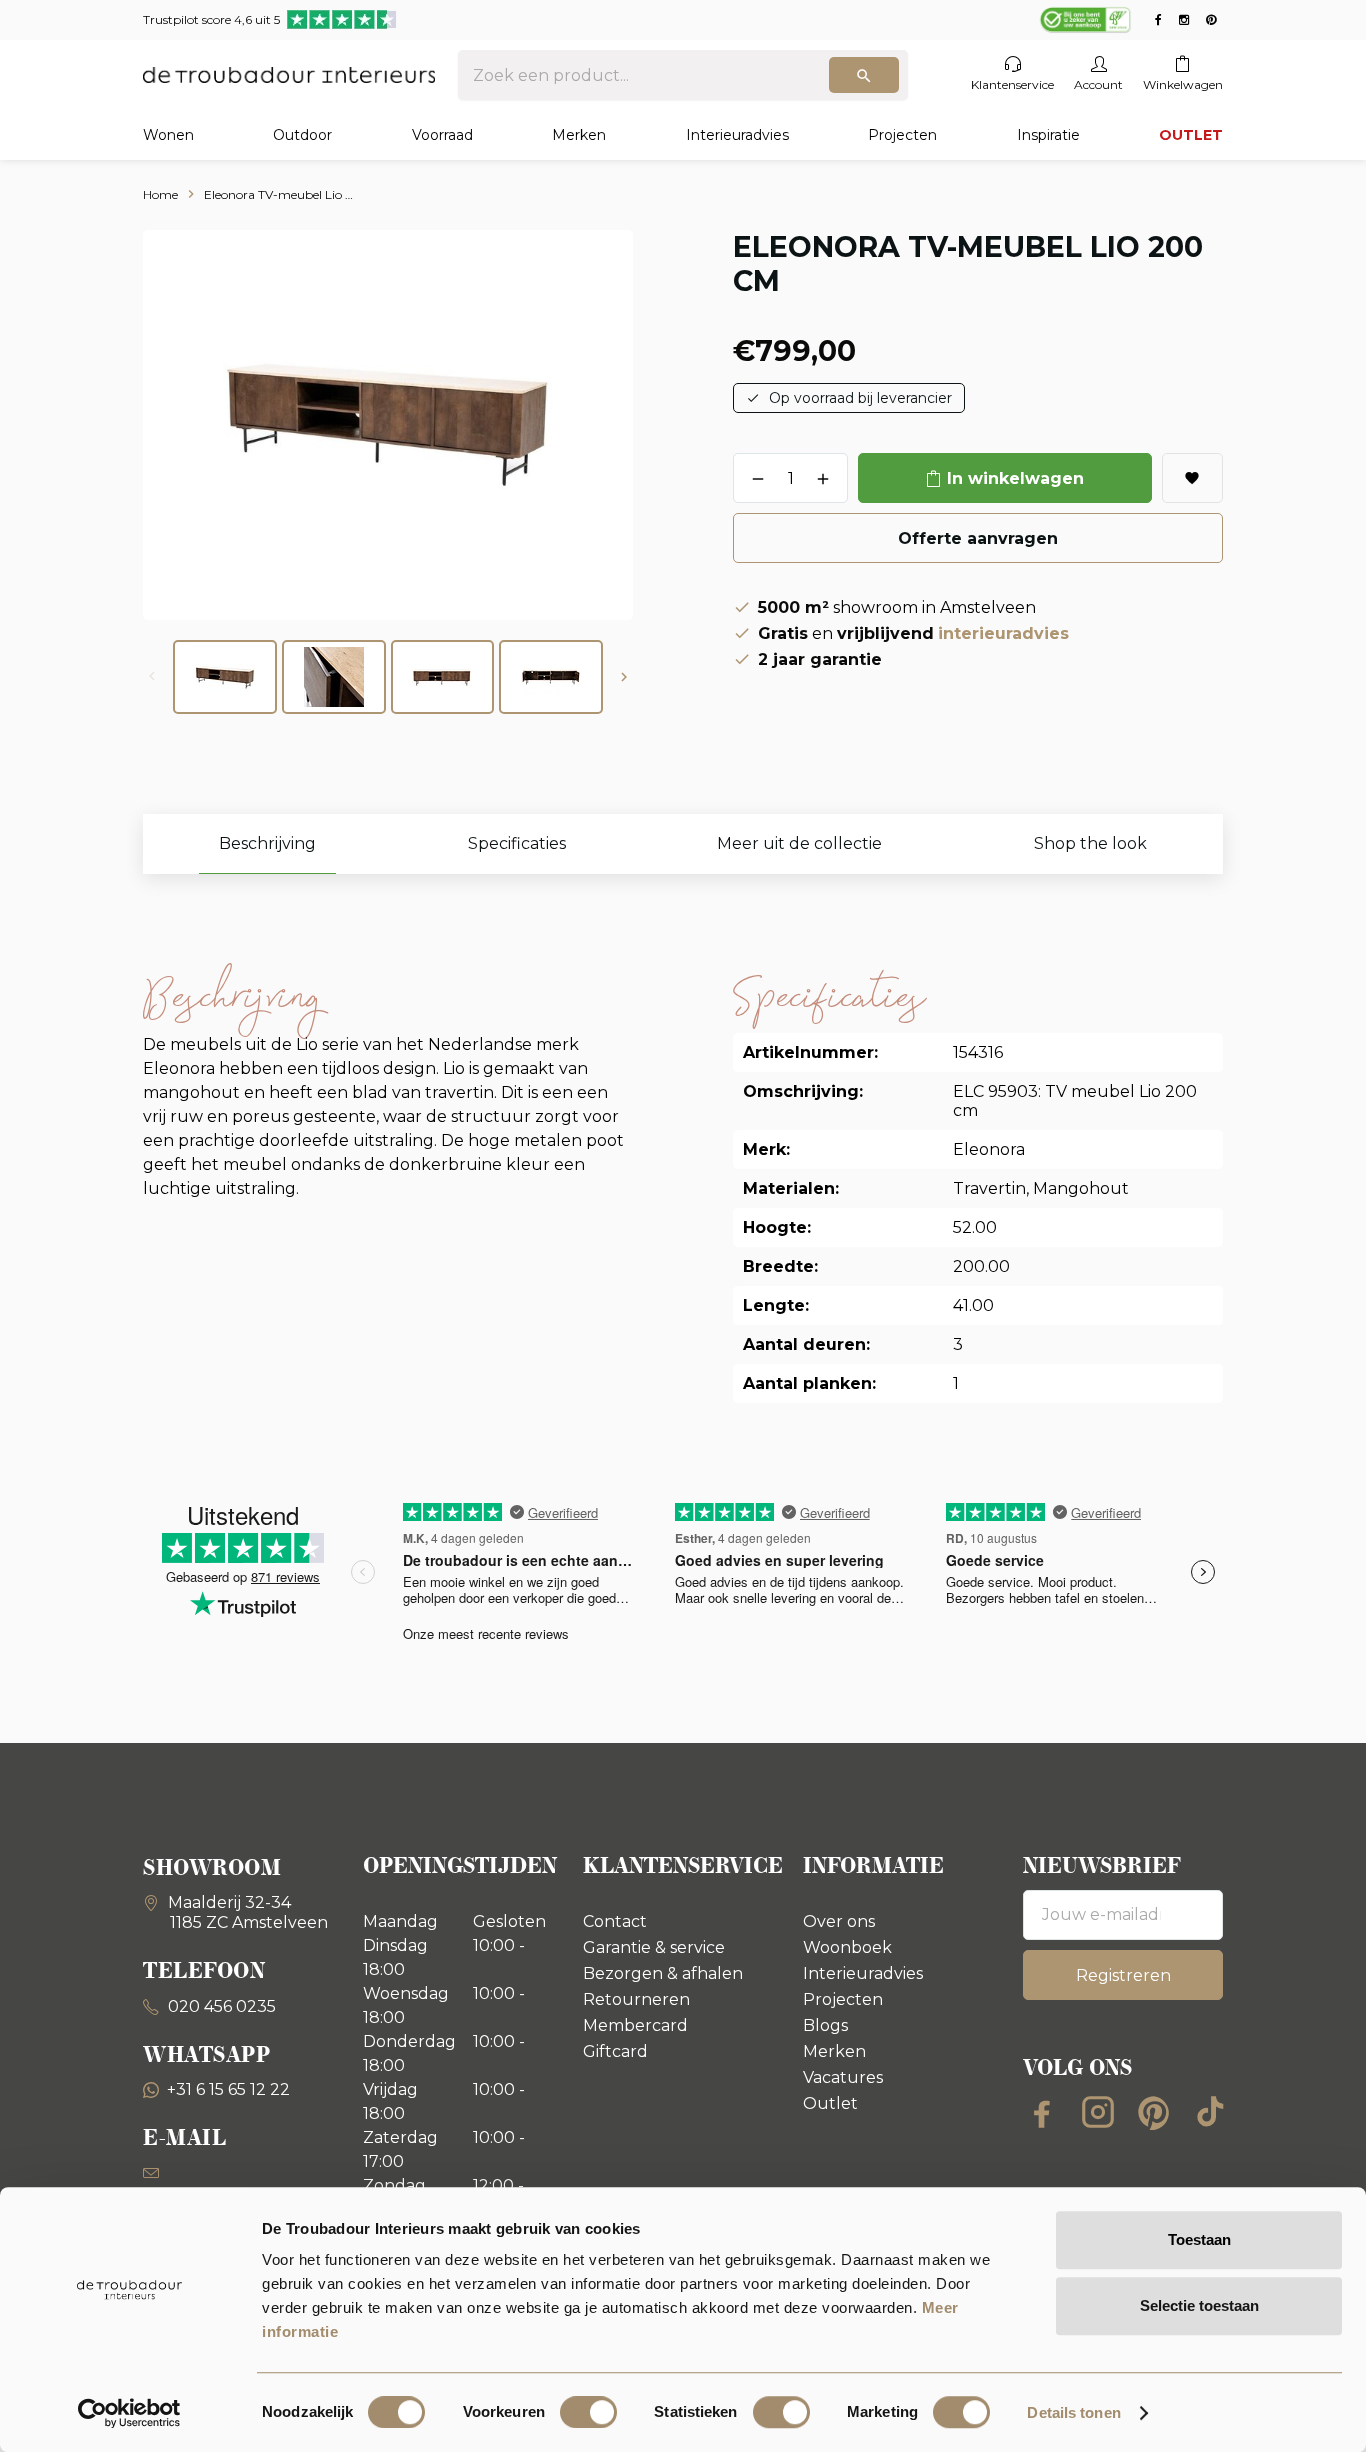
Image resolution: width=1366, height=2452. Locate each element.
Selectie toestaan (1199, 2305)
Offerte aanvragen (978, 538)
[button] (624, 677)
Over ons (839, 1921)
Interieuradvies (737, 135)
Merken (579, 135)
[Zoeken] (864, 75)
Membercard (635, 2025)
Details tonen (1073, 2412)
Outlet (830, 2103)
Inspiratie (1048, 135)
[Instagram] (1098, 2112)
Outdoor (302, 135)
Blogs (825, 2025)
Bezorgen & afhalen (663, 1973)
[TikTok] (1210, 2112)
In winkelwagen (1015, 478)
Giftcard (615, 2051)
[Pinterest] (1154, 2112)
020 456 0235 (220, 2006)
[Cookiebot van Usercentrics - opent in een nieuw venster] (129, 2413)
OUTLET (1191, 135)
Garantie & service (654, 1947)
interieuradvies (1003, 633)
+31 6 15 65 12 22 (228, 2089)
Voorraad (442, 135)
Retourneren (636, 1999)
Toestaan (1199, 2239)
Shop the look (1090, 843)
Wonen (168, 135)
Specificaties (517, 843)
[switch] (588, 2412)
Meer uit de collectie (799, 843)
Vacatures (843, 2077)
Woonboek (847, 1947)
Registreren (1123, 1975)
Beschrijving (267, 843)
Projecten (902, 135)
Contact (615, 1921)
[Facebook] (1042, 2112)
